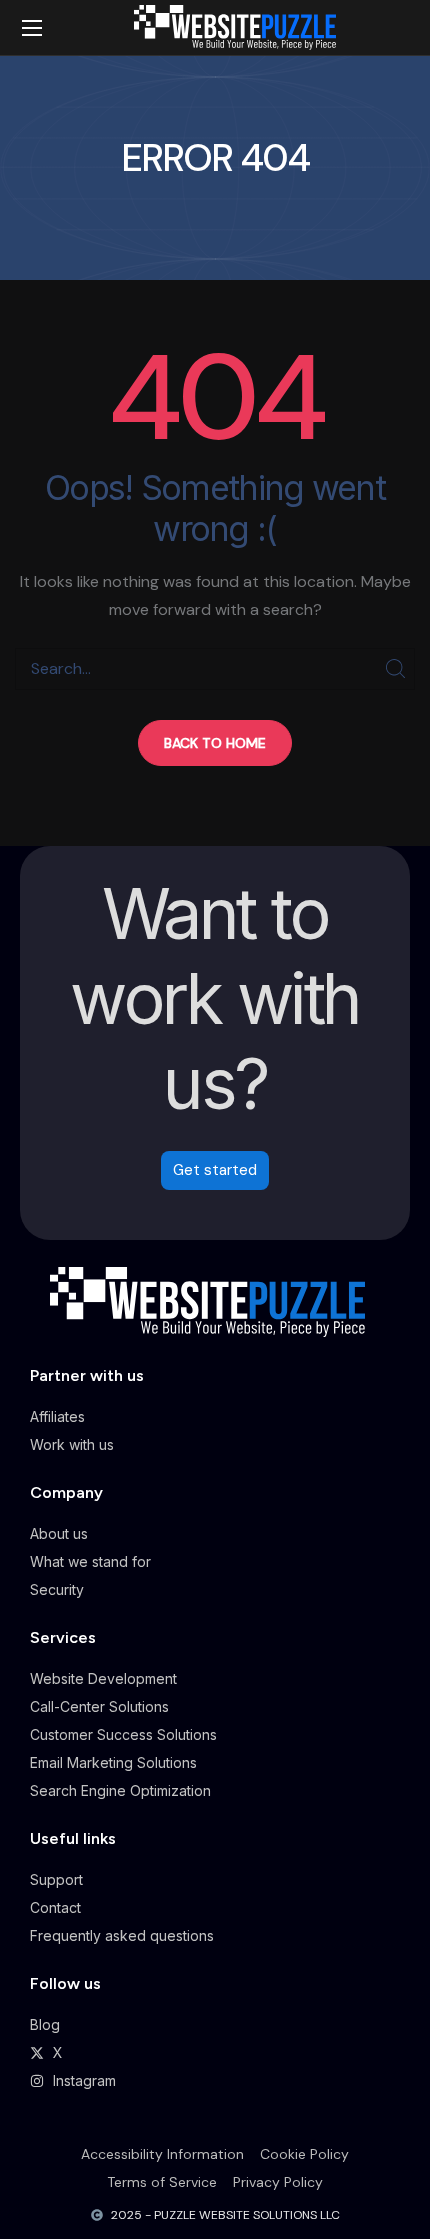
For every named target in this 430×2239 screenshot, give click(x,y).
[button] (215, 743)
